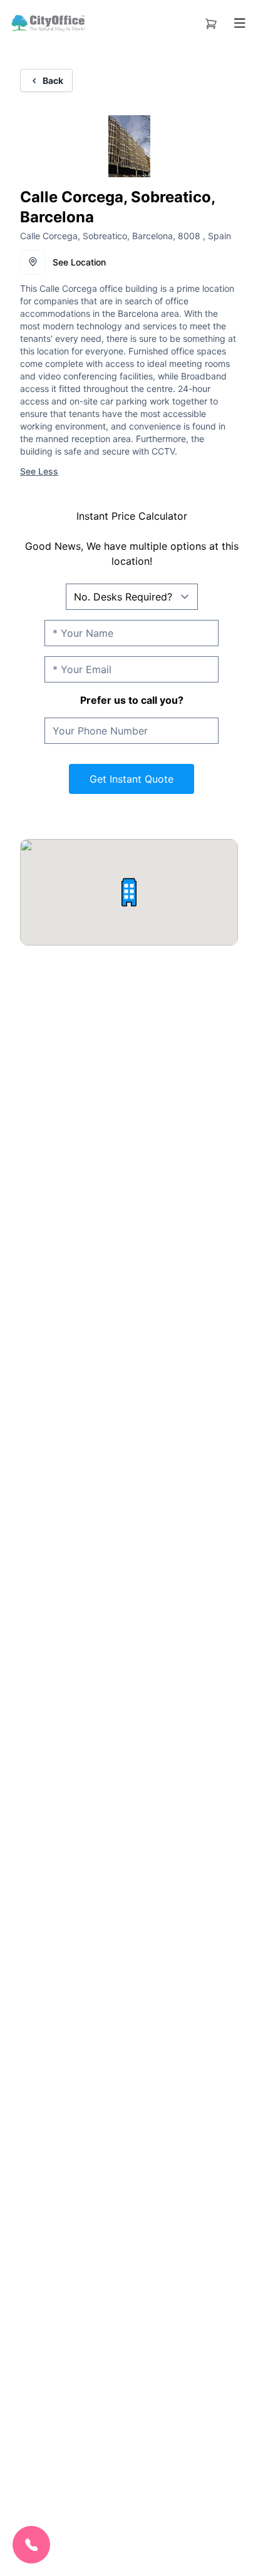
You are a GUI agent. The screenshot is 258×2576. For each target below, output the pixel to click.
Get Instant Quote (132, 779)
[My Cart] (211, 21)
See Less (39, 471)
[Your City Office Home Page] (47, 23)
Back (53, 80)
